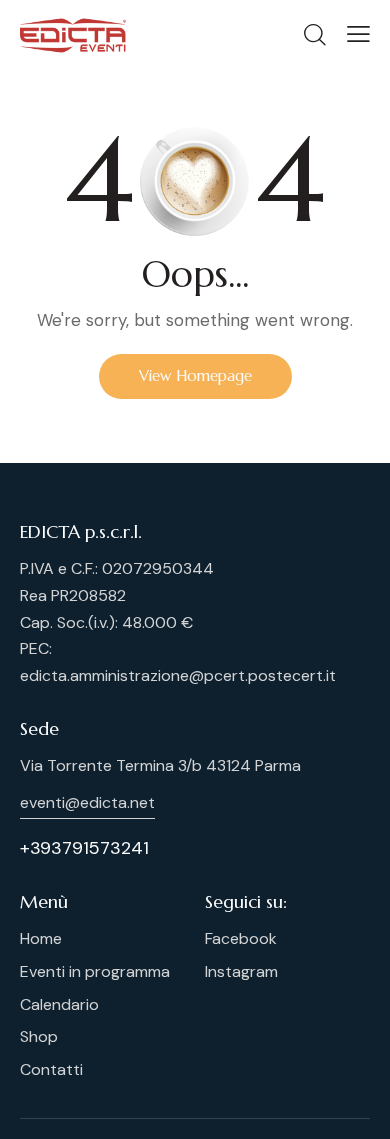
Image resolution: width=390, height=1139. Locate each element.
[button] (358, 34)
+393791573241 (84, 848)
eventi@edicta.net (87, 802)
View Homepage (195, 375)
